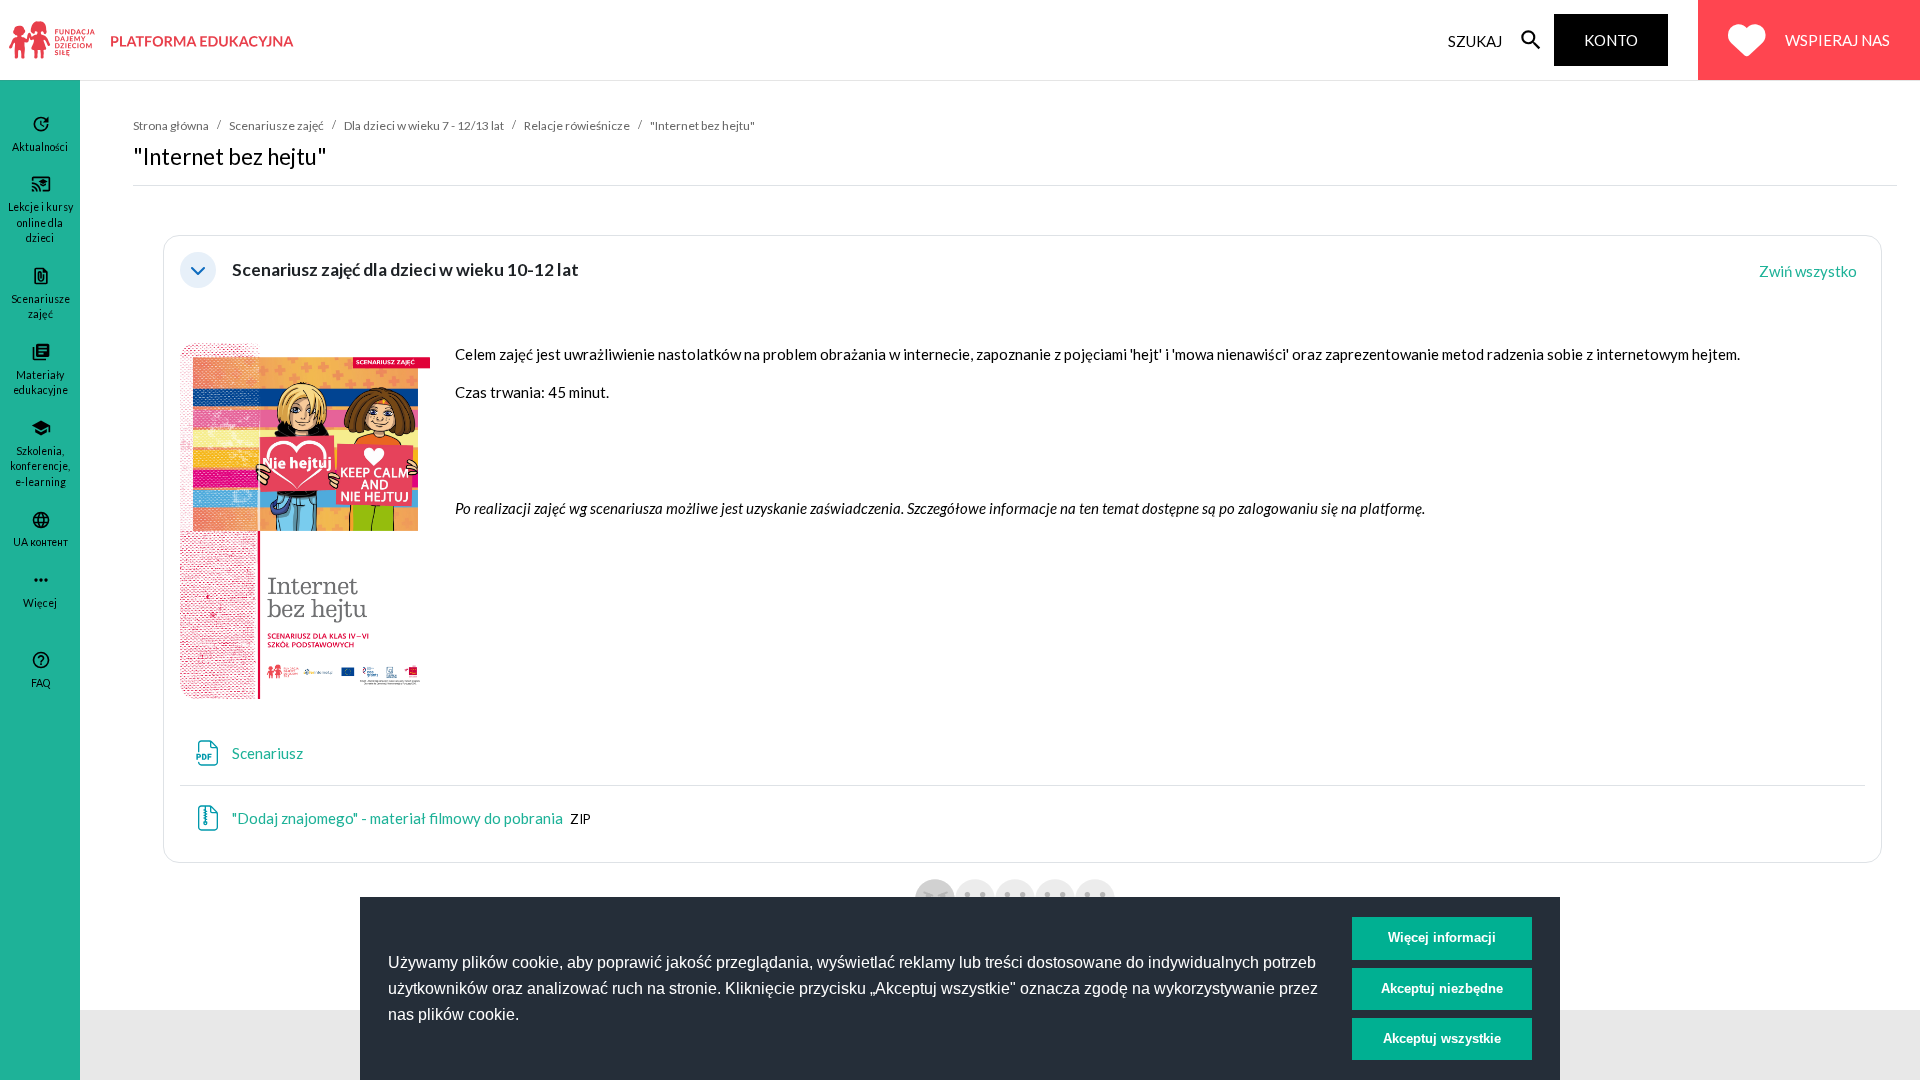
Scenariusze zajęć (276, 125)
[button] (198, 270)
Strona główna (171, 125)
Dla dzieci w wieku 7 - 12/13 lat (424, 125)
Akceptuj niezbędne (1442, 988)
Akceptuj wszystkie (1442, 1038)
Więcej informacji (1442, 937)
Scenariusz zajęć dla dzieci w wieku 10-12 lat (405, 269)
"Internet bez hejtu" (702, 125)
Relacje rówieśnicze (577, 125)
